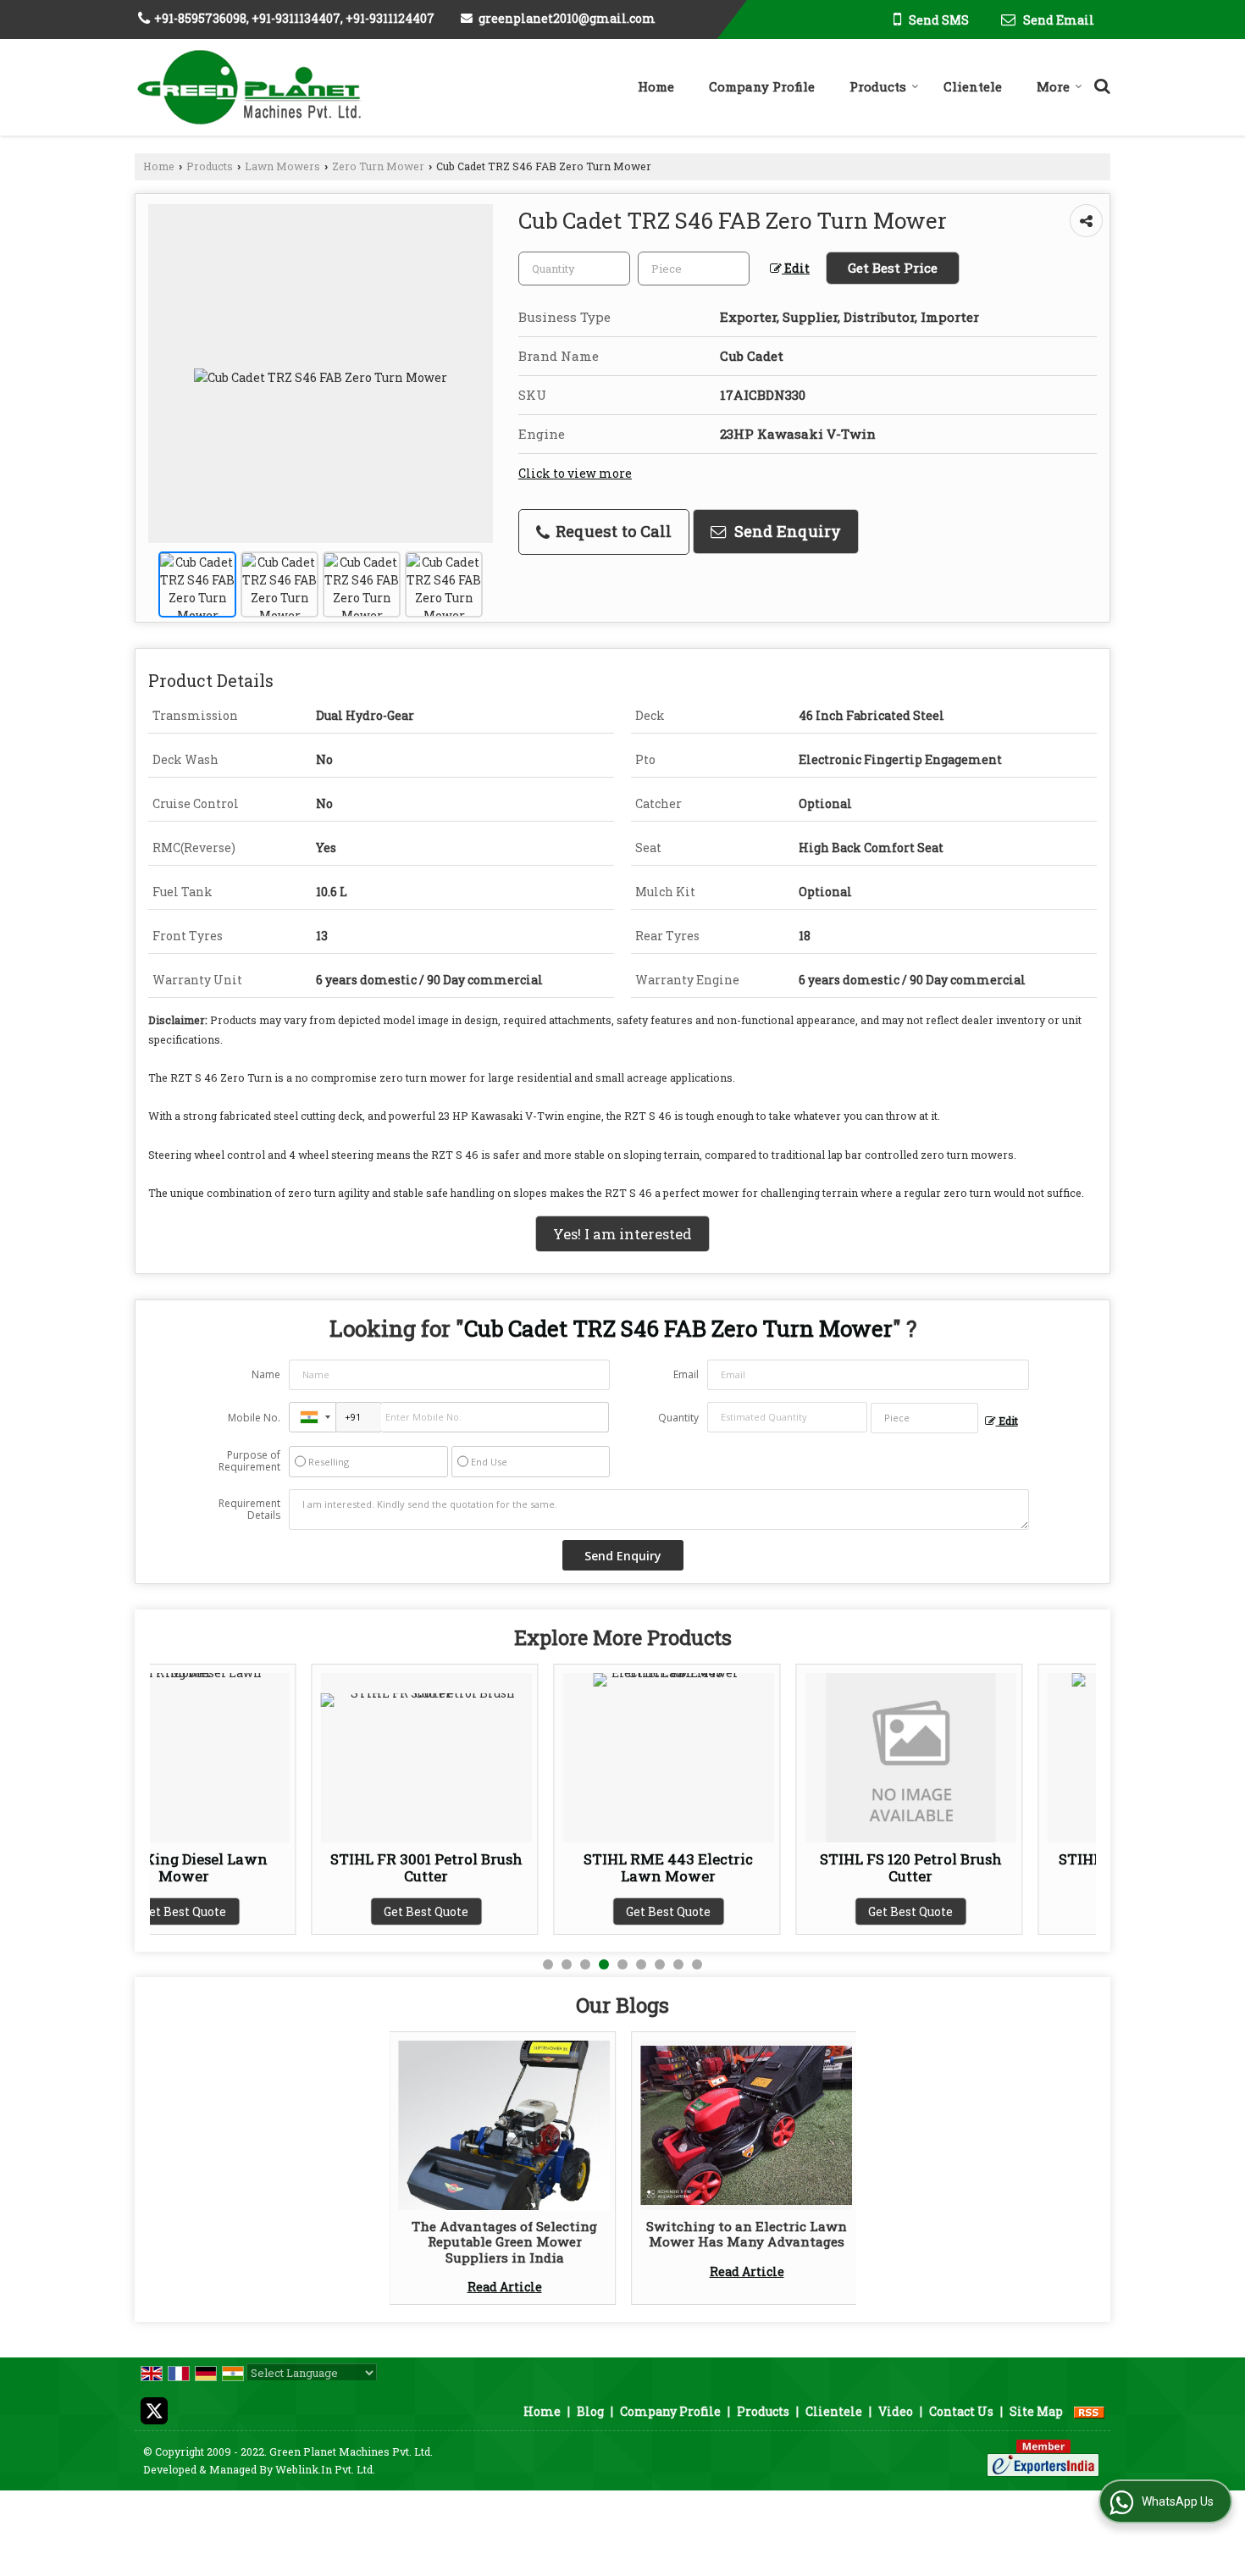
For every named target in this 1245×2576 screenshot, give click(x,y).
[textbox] (694, 269)
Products (878, 86)
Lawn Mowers (282, 166)
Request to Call (611, 531)
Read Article (505, 2287)
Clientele (973, 86)
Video (896, 2411)
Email (686, 1374)
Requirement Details (249, 1510)
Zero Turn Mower (378, 166)
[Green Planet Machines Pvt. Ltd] (249, 87)
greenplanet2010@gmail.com (567, 18)
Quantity (678, 1418)
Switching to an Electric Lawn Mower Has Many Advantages (747, 2234)
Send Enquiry (786, 531)
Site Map (1036, 2411)
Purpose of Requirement (249, 1461)
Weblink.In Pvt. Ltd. (325, 2469)
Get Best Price (893, 268)
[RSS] (1089, 2411)
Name (266, 1374)
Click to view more (575, 473)
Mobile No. (254, 1418)
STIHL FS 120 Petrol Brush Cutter (749, 1867)
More (1053, 86)
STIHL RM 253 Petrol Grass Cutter (992, 1867)
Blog (590, 2411)
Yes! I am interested (622, 1234)
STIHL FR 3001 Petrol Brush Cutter (265, 1867)
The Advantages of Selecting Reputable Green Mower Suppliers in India (504, 2242)
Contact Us (961, 2411)
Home (656, 86)
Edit (796, 268)
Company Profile (762, 86)
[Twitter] (154, 2410)
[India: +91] (313, 1417)
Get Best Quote (265, 1911)
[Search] (1100, 83)
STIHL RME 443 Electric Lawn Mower (507, 1867)
